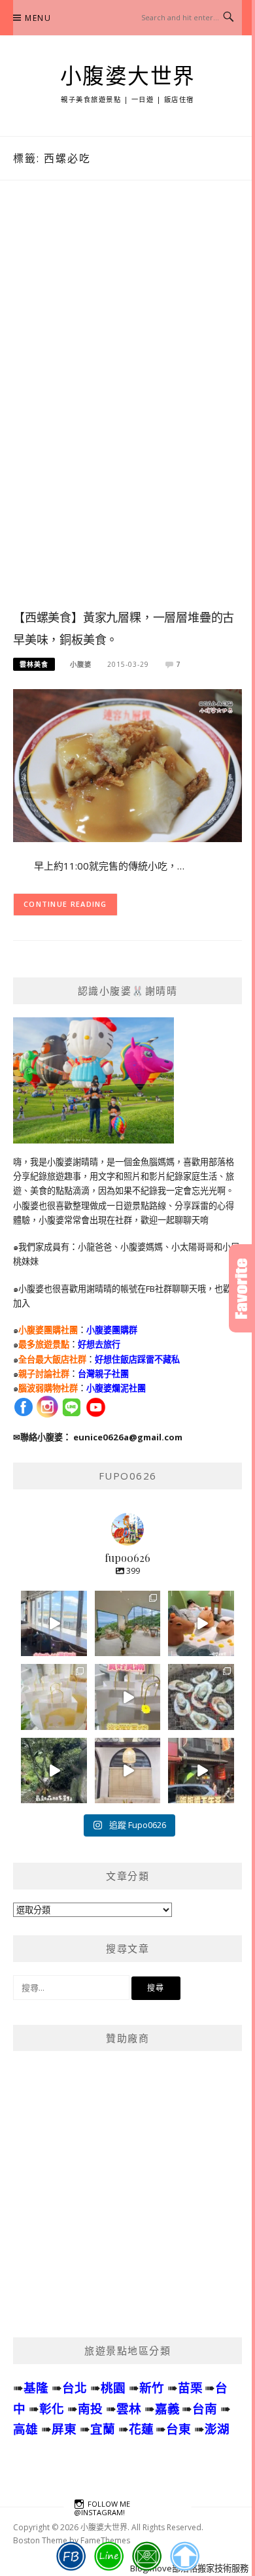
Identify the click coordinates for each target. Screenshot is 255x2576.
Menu (38, 18)
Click (242, 1288)
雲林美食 (34, 664)
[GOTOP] (185, 2556)
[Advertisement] (127, 408)
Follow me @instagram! (102, 2508)
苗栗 (190, 2387)
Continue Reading (65, 904)
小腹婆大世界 (128, 76)
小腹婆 (81, 664)
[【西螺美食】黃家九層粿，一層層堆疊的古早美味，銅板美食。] (127, 765)
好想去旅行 (99, 1344)
